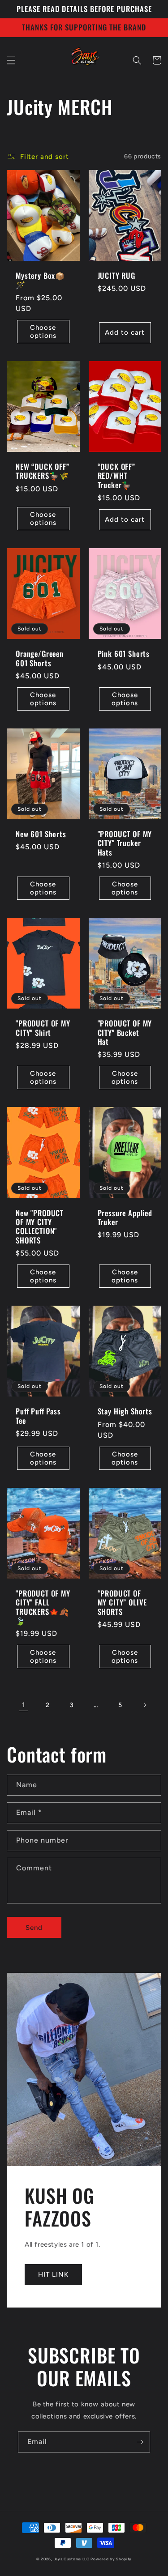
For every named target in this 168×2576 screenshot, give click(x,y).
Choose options (43, 332)
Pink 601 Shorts (124, 654)
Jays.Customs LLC (72, 2559)
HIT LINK (53, 2274)
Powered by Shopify (111, 2559)
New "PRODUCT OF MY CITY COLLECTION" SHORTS (40, 1227)
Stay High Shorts (125, 1411)
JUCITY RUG (116, 276)
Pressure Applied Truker (125, 1218)
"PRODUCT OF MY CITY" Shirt (43, 1028)
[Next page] (145, 1705)
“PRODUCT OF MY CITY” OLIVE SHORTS (123, 1603)
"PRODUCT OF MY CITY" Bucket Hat (125, 1033)
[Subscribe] (140, 2442)
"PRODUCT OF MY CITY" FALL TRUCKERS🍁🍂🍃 (43, 1607)
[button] (11, 60)
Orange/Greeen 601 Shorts (40, 658)
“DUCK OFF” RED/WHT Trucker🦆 (116, 476)
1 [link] (24, 1705)
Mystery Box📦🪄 (40, 280)
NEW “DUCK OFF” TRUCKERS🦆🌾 (43, 471)
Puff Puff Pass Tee (38, 1416)
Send (34, 1928)
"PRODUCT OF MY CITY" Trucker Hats (125, 843)
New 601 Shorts (41, 834)
